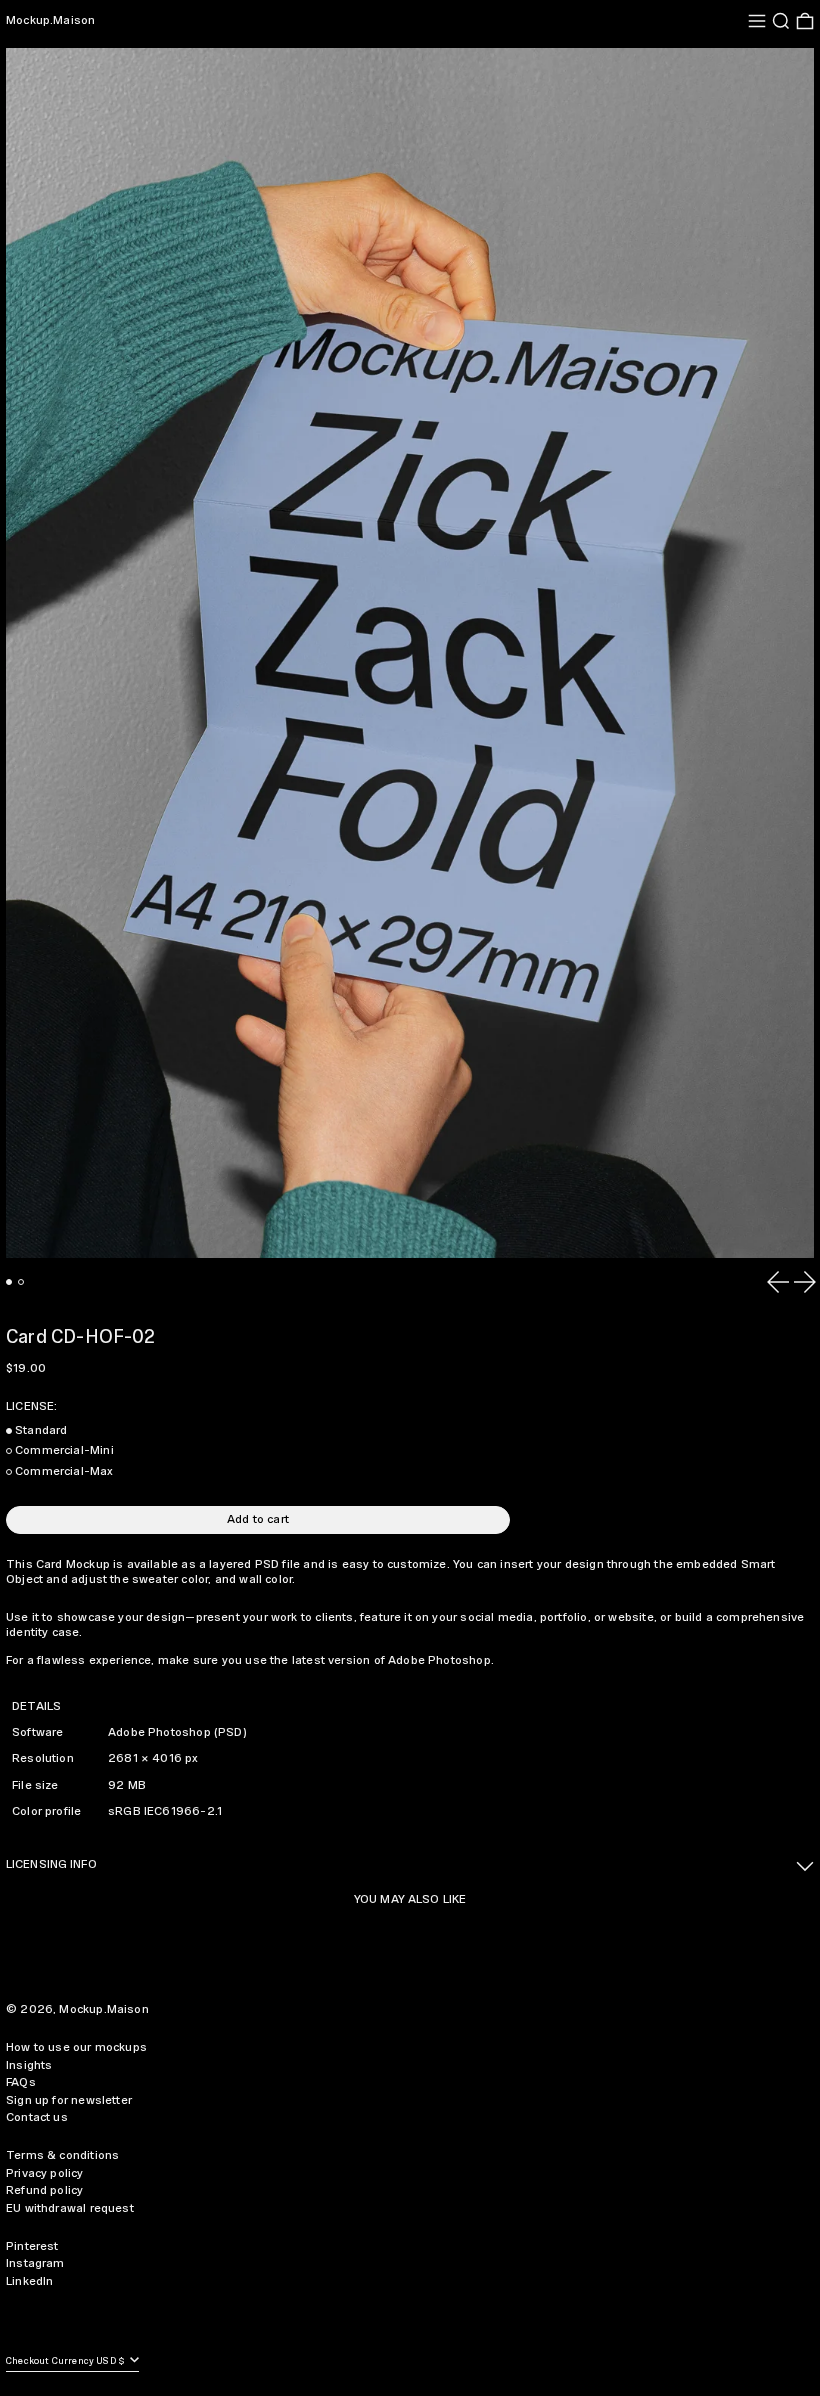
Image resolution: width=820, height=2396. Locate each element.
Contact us (37, 2117)
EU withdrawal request (70, 2208)
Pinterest (32, 2246)
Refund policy (44, 2190)
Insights (29, 2065)
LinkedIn (29, 2281)
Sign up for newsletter (69, 2100)
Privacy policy (45, 2173)
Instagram (35, 2263)
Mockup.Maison (50, 20)
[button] (781, 21)
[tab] (9, 1282)
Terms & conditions (62, 2155)
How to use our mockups (76, 2047)
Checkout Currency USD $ (66, 2361)
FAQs (21, 2082)
